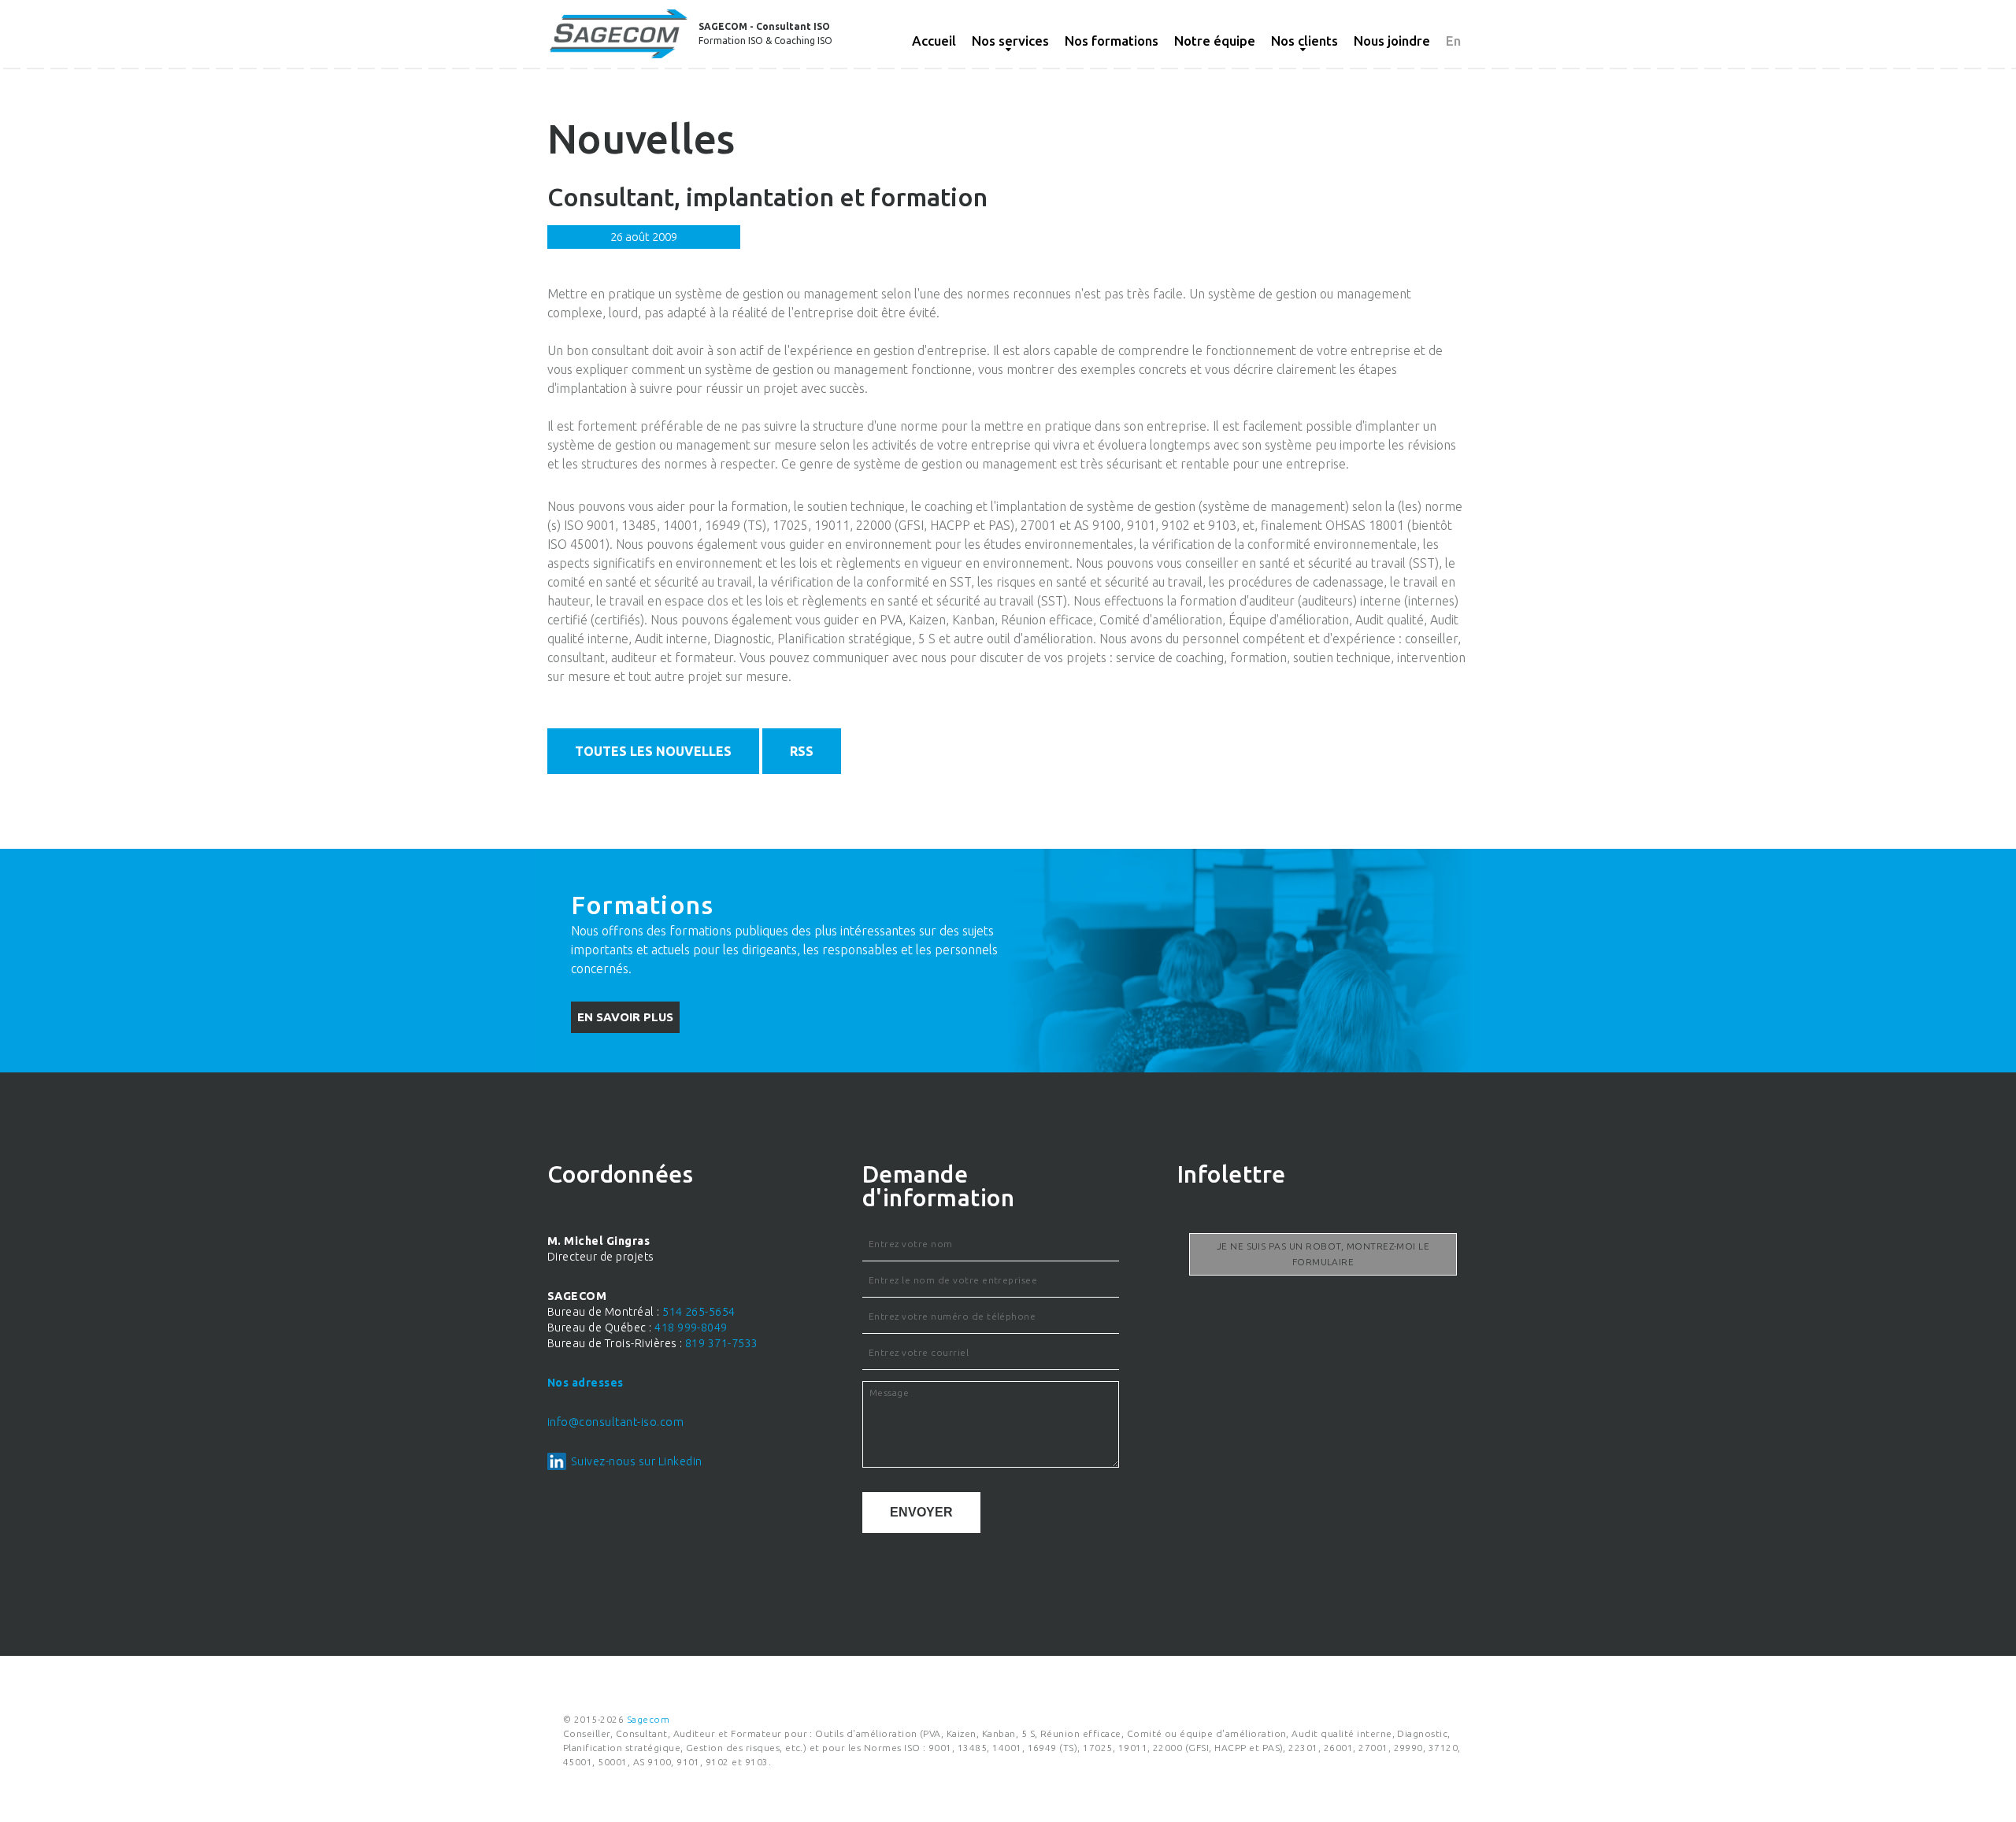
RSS (802, 751)
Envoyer (921, 1512)
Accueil (934, 41)
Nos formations (1112, 41)
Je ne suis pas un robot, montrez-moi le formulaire (1323, 1254)
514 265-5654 (699, 1312)
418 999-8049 (691, 1328)
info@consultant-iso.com (615, 1422)
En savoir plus (625, 1017)
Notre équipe (1215, 41)
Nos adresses (586, 1383)
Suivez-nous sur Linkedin (637, 1461)
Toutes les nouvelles (653, 751)
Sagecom (648, 1719)
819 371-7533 (722, 1343)
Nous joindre (1392, 41)
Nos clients (1304, 41)
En (1453, 41)
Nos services (1010, 41)
